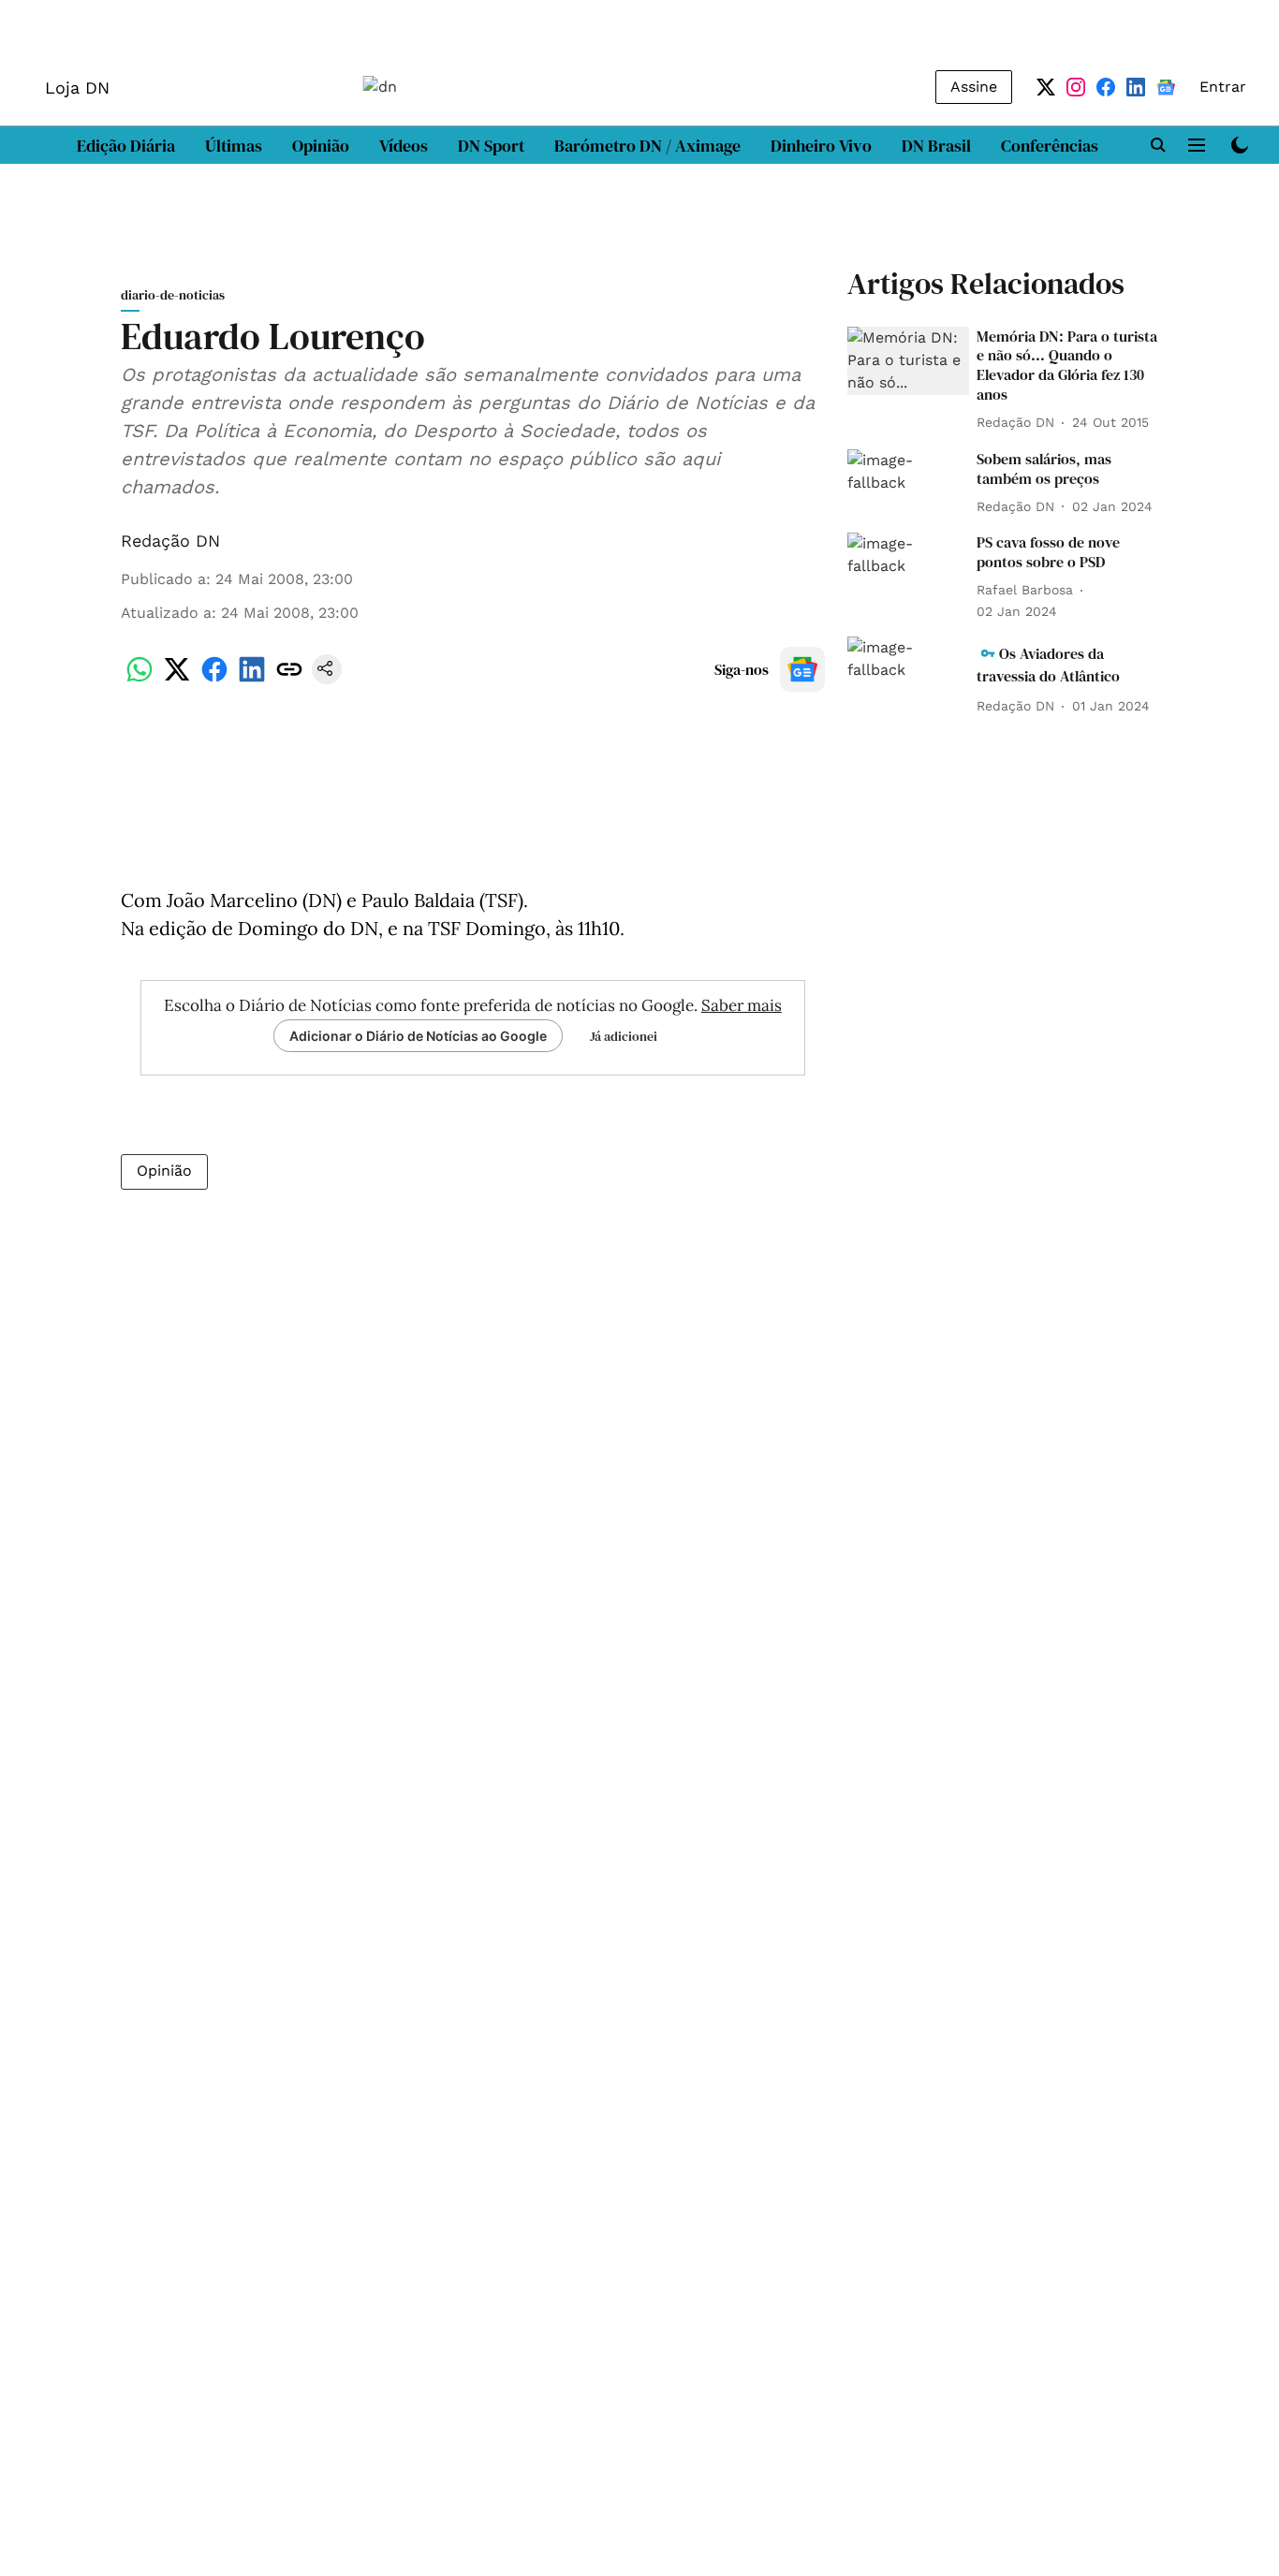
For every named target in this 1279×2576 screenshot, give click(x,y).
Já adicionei (624, 1036)
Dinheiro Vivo (821, 146)
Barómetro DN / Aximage (647, 146)
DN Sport (491, 146)
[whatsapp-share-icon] (140, 679)
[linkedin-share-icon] (252, 679)
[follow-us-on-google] (802, 669)
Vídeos (404, 146)
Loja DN (77, 88)
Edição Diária (126, 146)
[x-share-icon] (177, 679)
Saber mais (742, 1005)
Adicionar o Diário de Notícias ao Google (418, 1036)
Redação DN (170, 541)
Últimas (234, 146)
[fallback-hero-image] (908, 361)
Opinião (321, 146)
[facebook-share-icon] (214, 679)
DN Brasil (936, 146)
